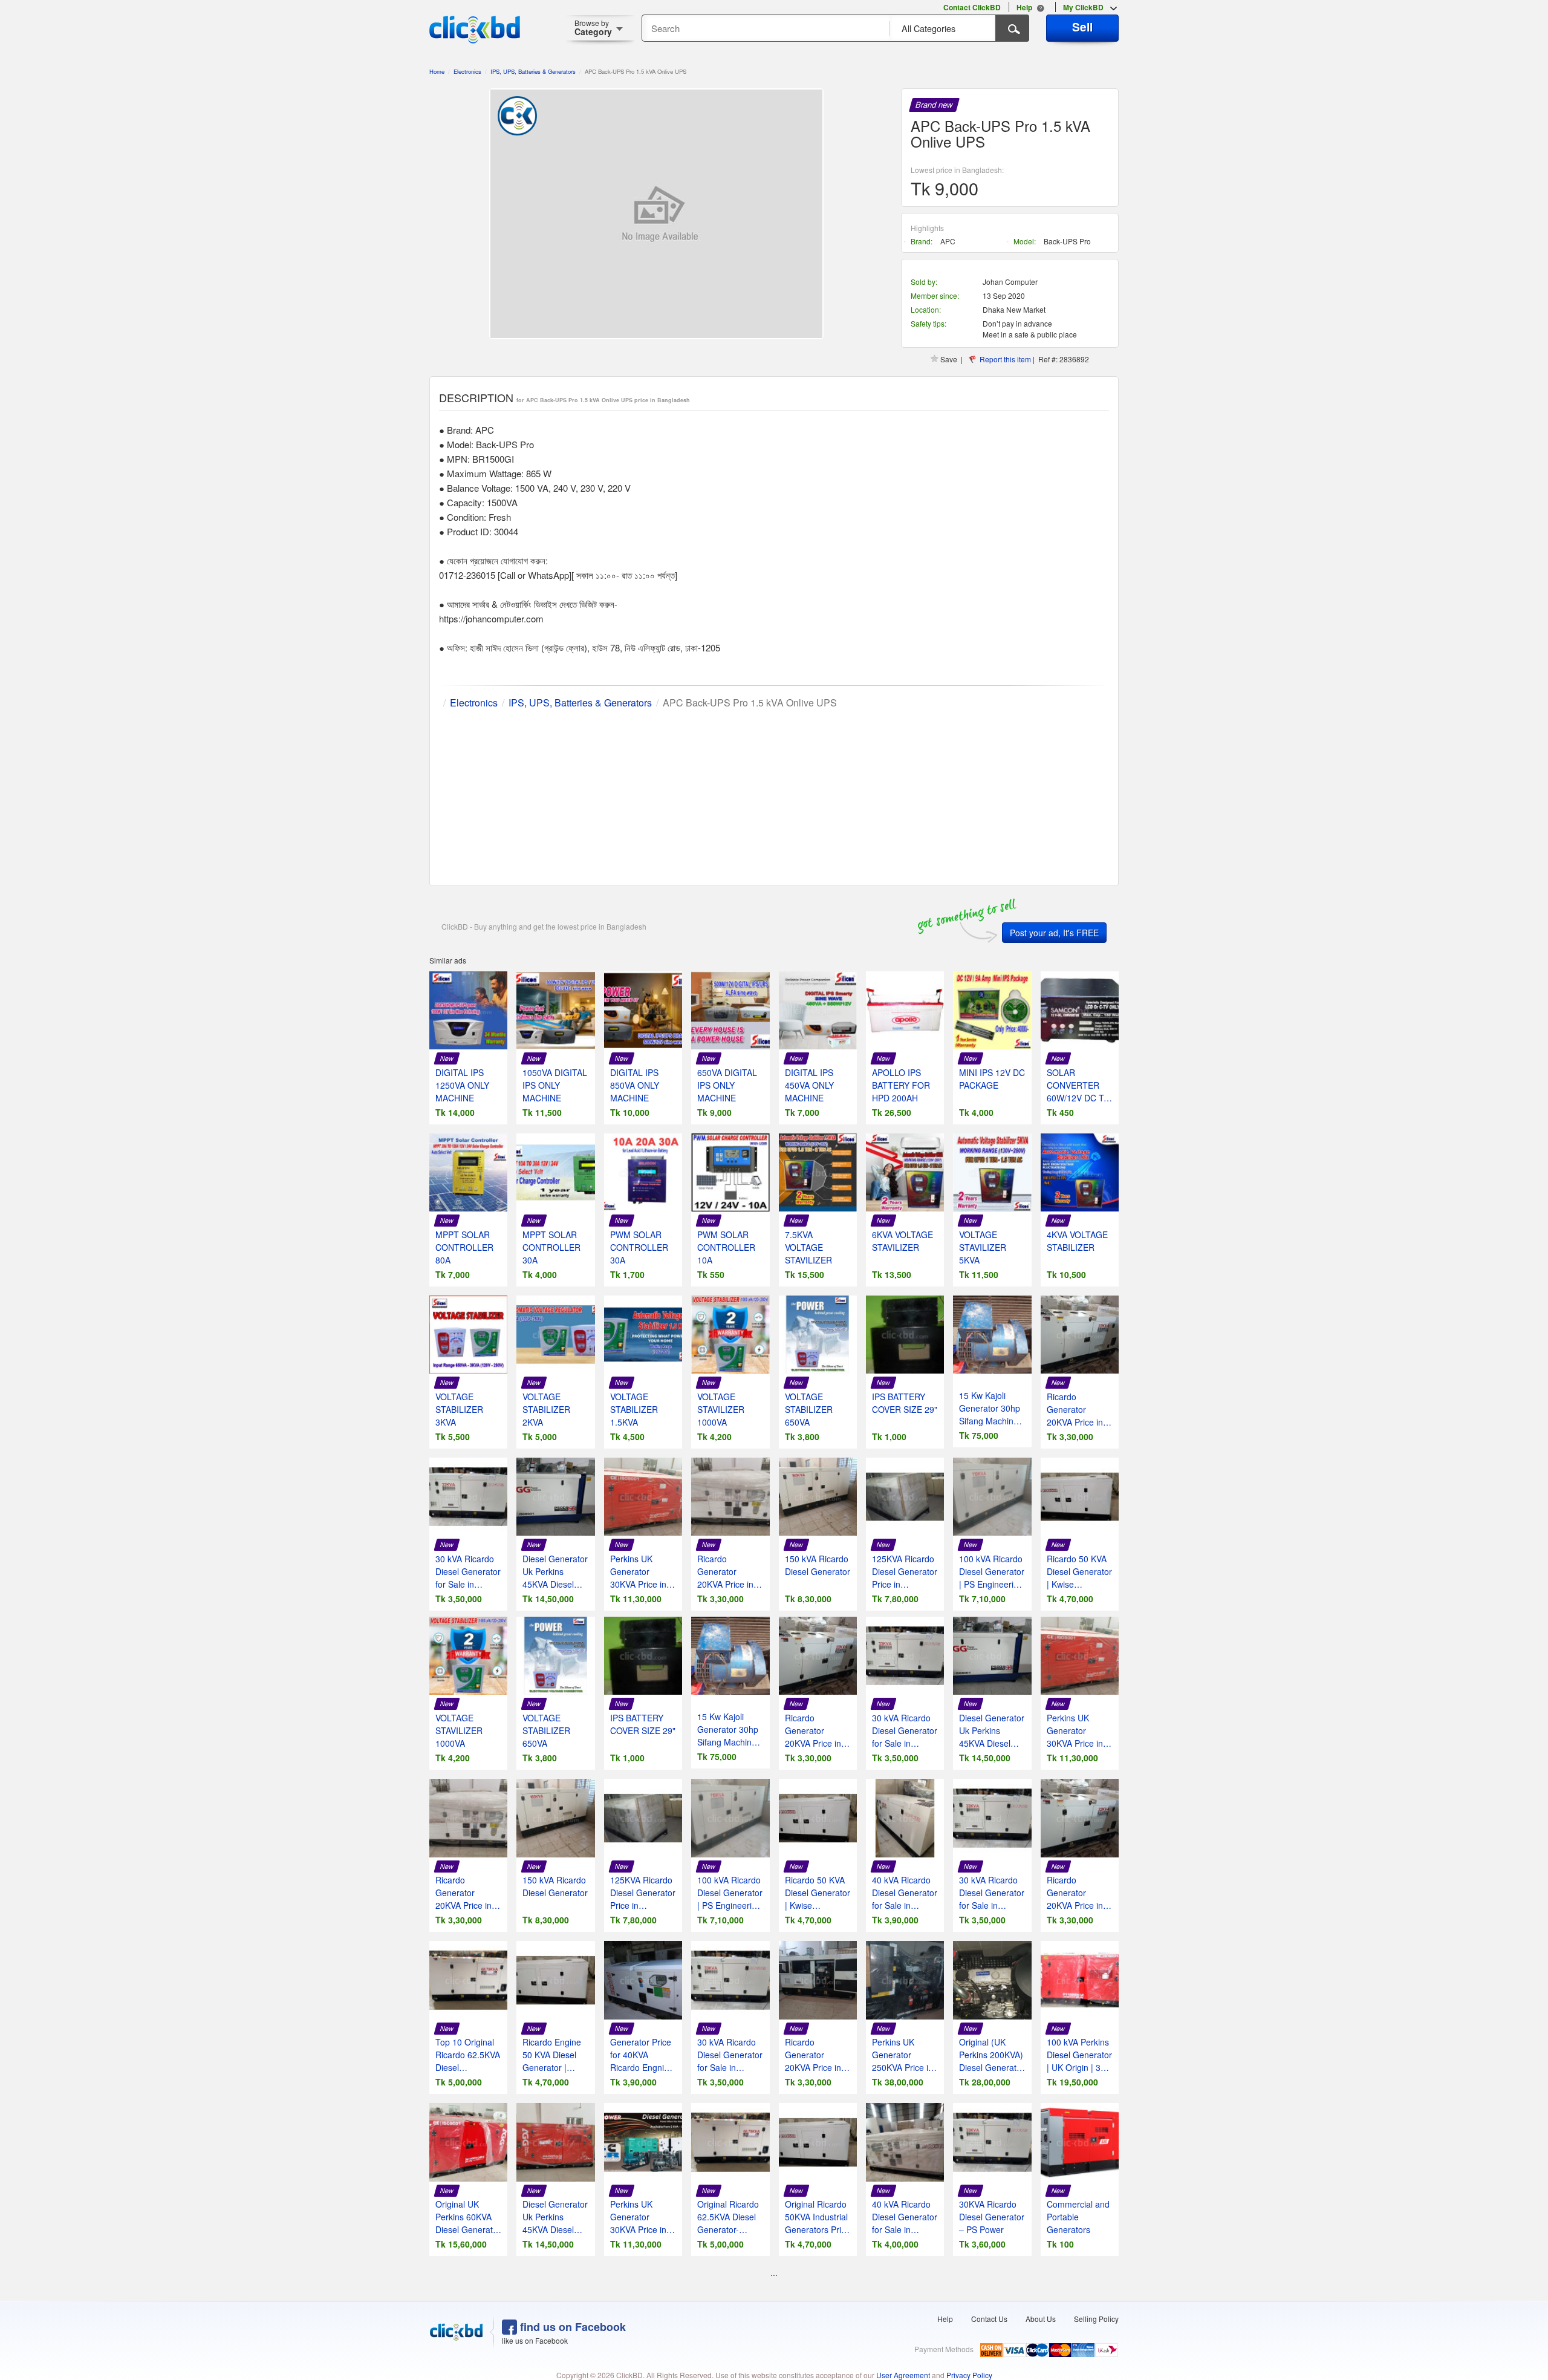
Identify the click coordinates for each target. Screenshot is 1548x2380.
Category (593, 28)
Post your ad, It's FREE (1054, 933)
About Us (1041, 2319)
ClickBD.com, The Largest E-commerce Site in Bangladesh (475, 30)
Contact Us (989, 2319)
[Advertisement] (774, 795)
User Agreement (903, 2375)
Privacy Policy (969, 2375)
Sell (1082, 27)
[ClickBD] (457, 2332)
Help (945, 2319)
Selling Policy (1096, 2319)
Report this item (1005, 359)
